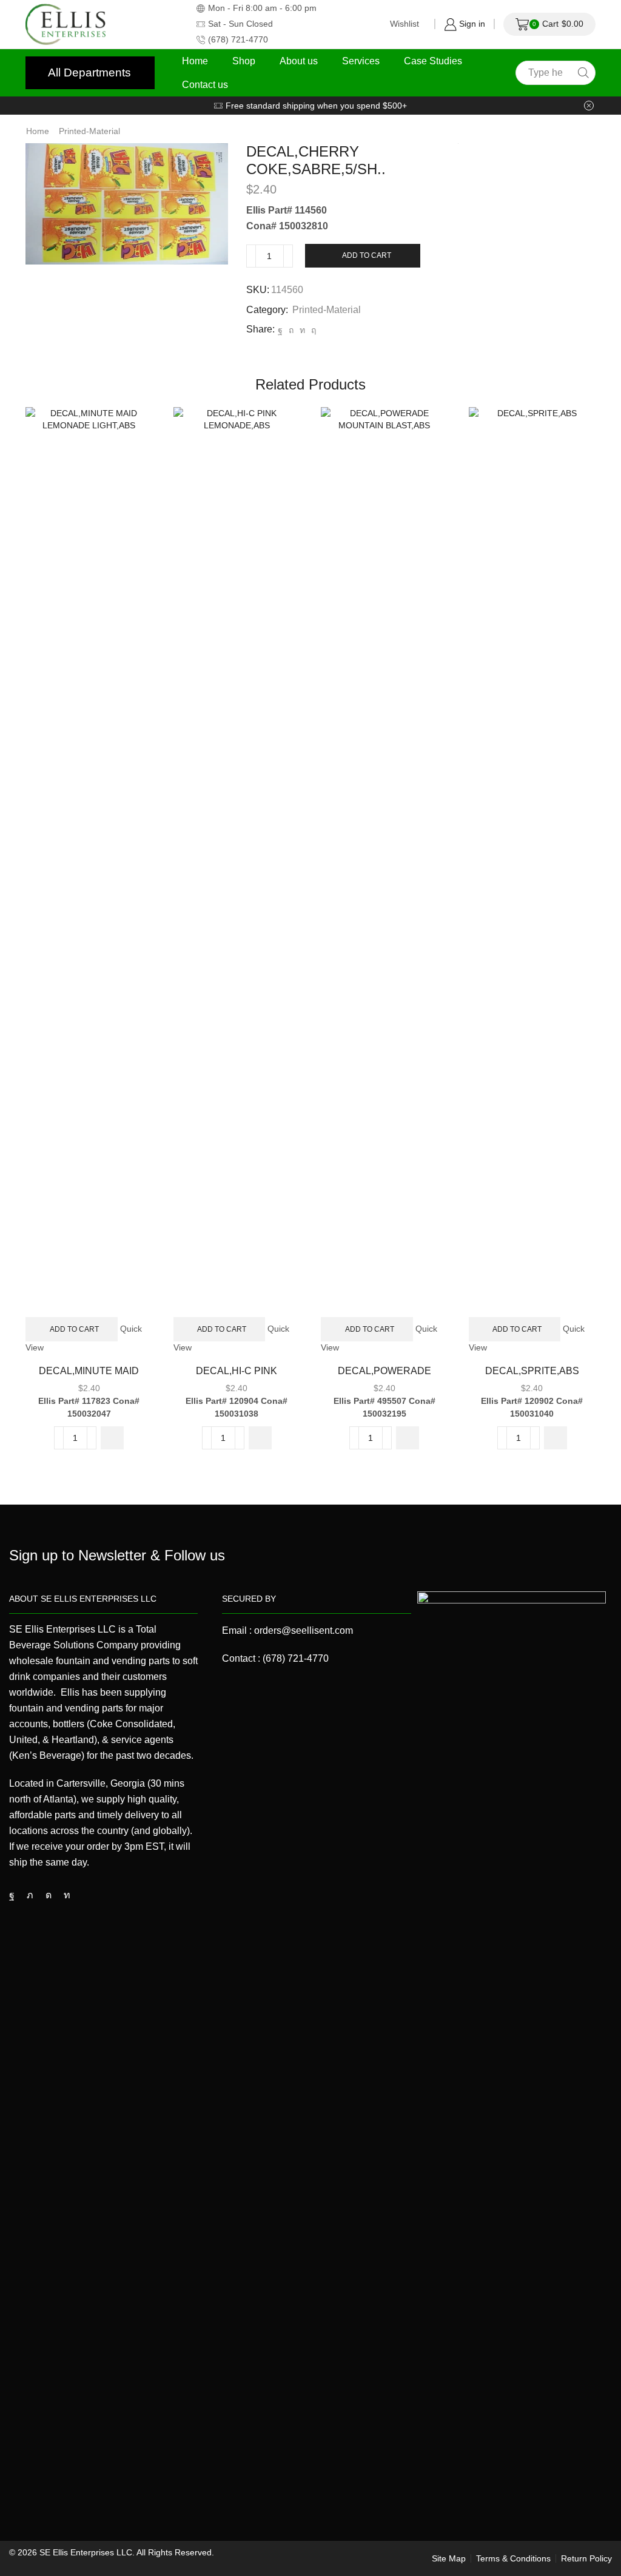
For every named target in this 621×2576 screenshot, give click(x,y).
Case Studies (433, 61)
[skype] (312, 330)
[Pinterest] (291, 330)
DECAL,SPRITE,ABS (532, 1371)
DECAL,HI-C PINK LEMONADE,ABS (237, 1378)
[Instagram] (49, 1895)
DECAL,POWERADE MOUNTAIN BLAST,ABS (384, 1378)
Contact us (205, 84)
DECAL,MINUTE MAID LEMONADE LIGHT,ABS (89, 1378)
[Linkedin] (67, 1895)
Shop (244, 61)
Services (361, 61)
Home (195, 61)
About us (299, 61)
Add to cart (367, 255)
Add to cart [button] (74, 1329)
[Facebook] (280, 330)
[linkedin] (302, 330)
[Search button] (583, 73)
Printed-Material (89, 131)
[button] (112, 1438)
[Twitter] (30, 1895)
